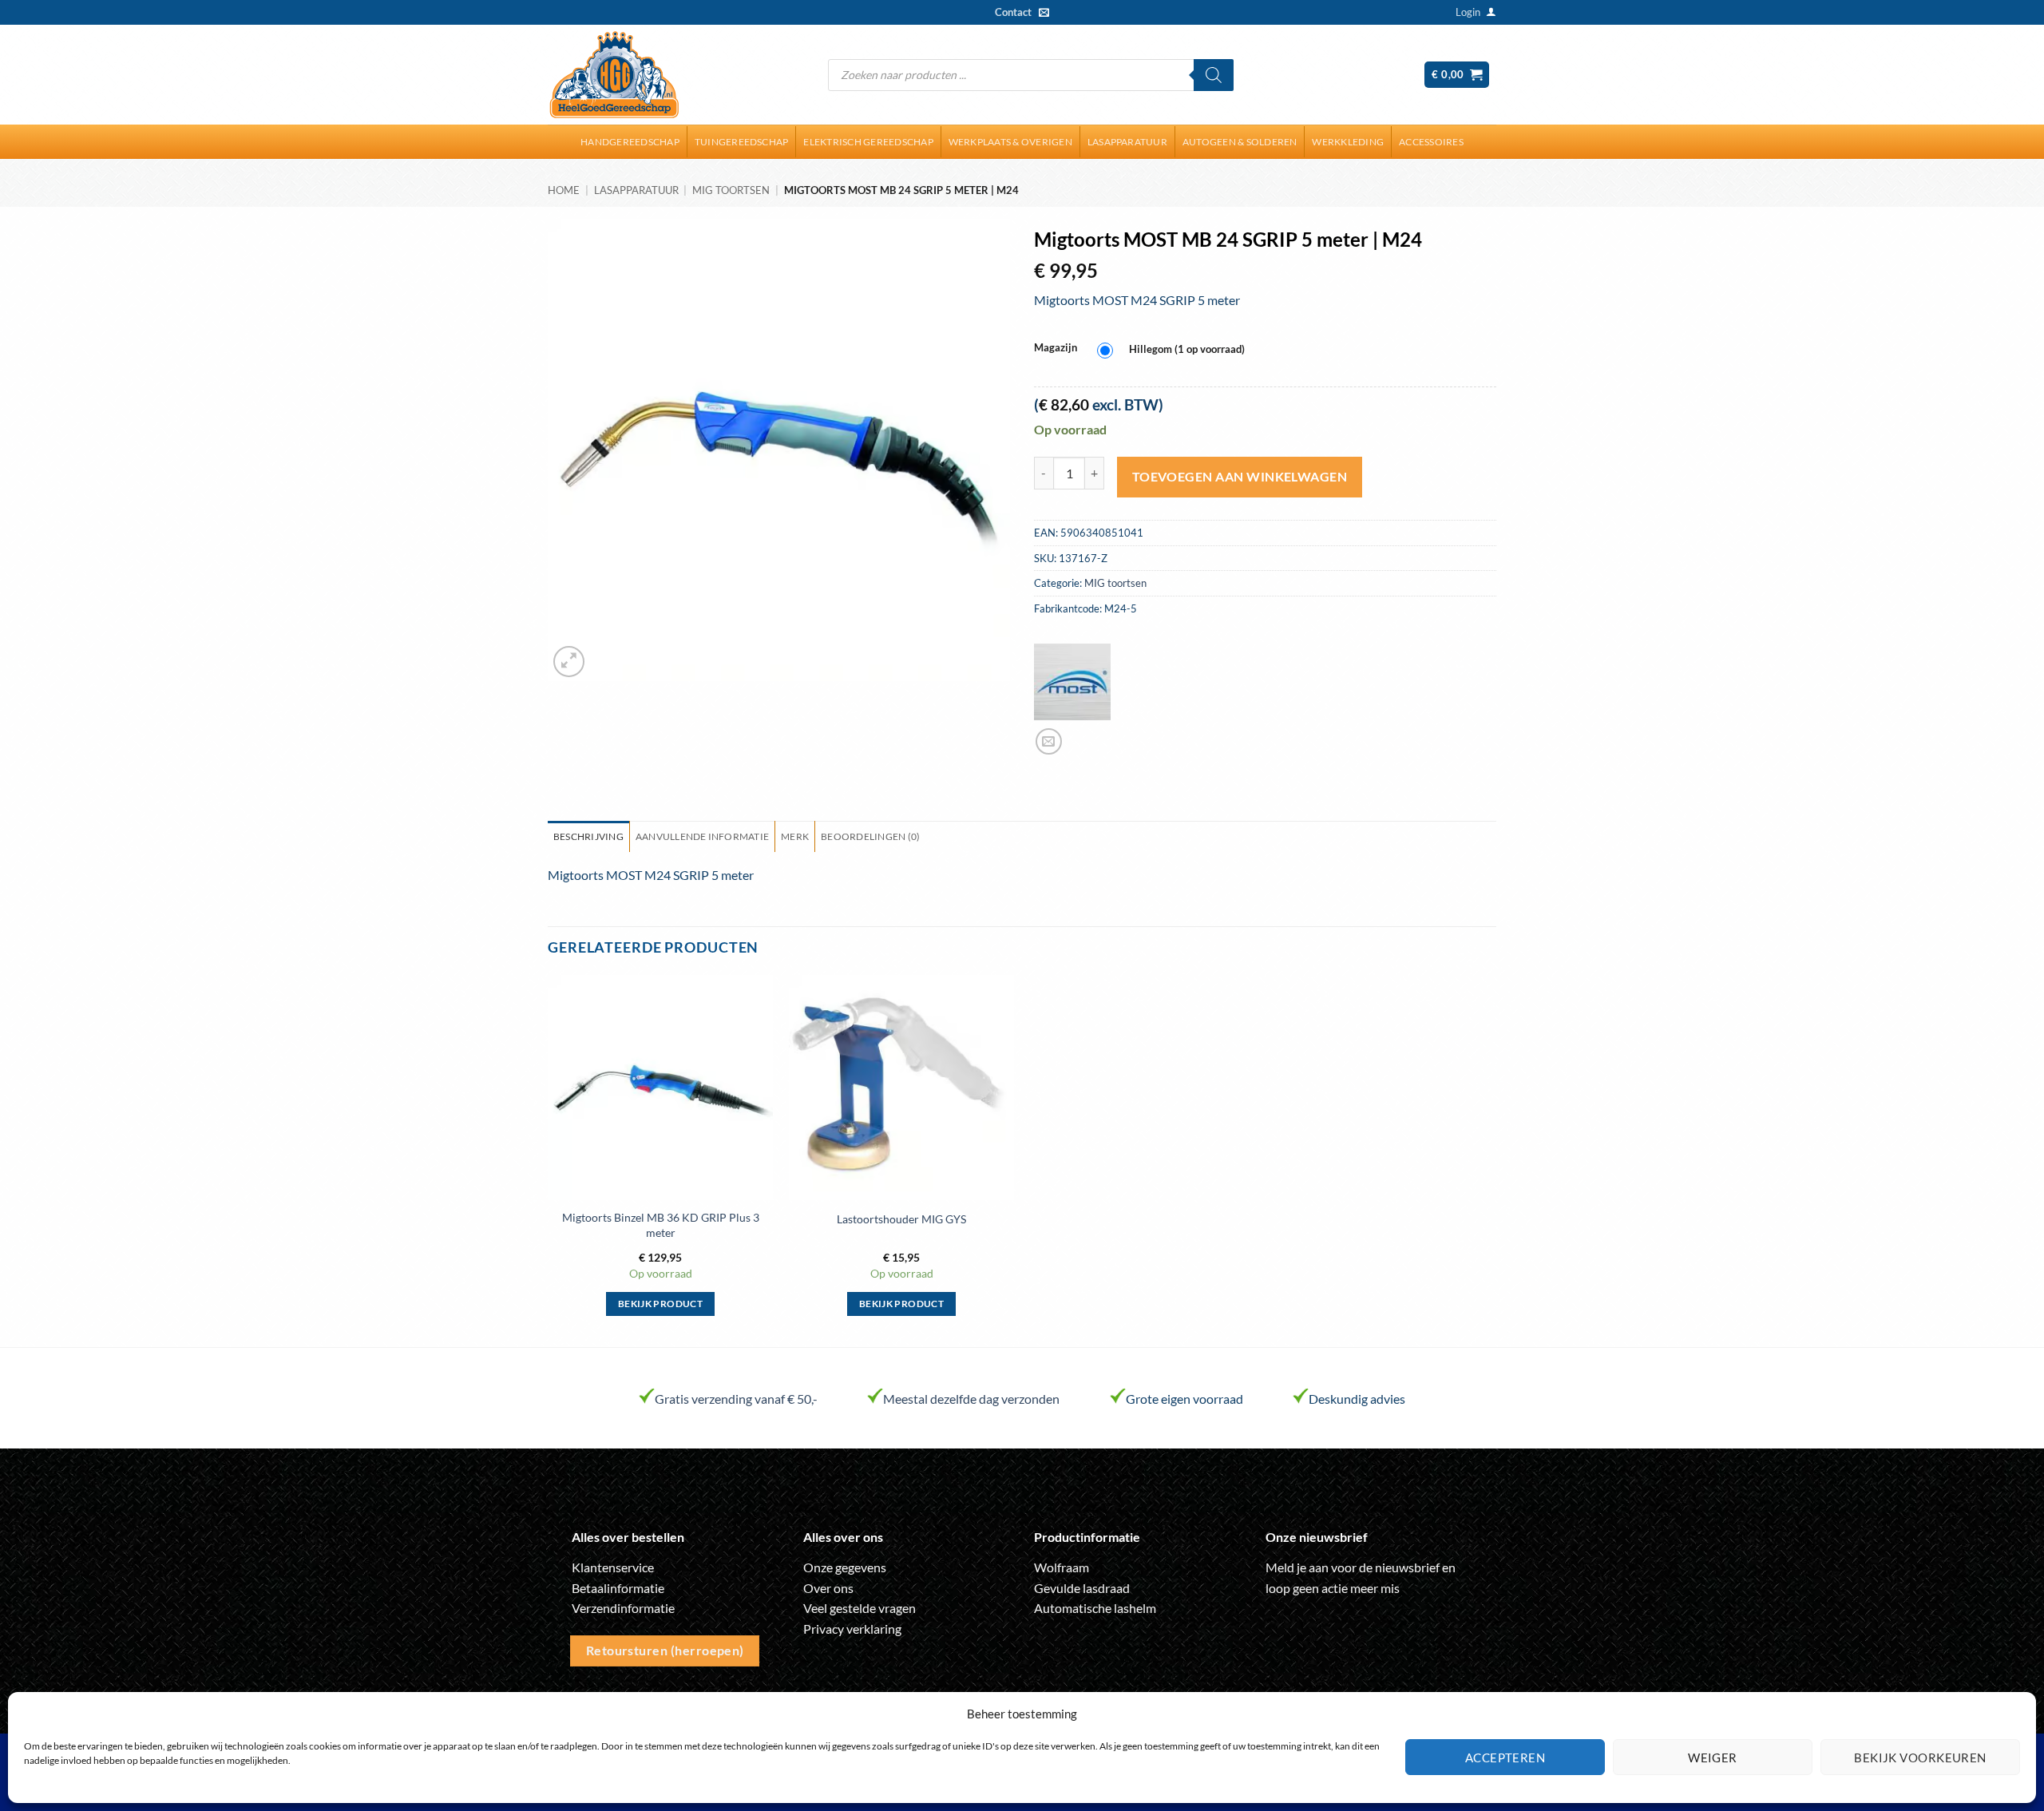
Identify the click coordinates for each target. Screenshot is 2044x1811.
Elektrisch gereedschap (868, 142)
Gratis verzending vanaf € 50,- (736, 1399)
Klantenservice (613, 1567)
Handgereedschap (630, 142)
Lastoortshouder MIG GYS (901, 1219)
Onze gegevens (845, 1567)
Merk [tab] (795, 836)
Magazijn (1056, 348)
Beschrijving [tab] (588, 836)
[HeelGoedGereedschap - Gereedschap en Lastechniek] (614, 75)
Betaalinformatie (618, 1588)
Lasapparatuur (1127, 142)
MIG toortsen (731, 190)
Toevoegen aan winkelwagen (1240, 477)
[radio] (1175, 350)
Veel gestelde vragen (860, 1608)
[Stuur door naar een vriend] (1049, 741)
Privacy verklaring (852, 1629)
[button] (1468, 12)
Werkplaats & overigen (1010, 142)
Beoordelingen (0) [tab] (870, 836)
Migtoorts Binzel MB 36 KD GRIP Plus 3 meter (661, 1225)
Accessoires (1431, 142)
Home (564, 190)
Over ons (828, 1588)
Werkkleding (1348, 142)
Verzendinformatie (623, 1608)
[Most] (1072, 682)
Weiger (1713, 1758)
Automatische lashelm (1095, 1608)
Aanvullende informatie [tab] (702, 836)
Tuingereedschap (742, 142)
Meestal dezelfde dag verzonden (971, 1399)
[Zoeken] (1214, 75)
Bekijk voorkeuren (1920, 1758)
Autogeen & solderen (1240, 142)
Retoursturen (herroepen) (665, 1651)
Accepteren (1505, 1758)
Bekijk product (660, 1304)
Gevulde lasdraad (1082, 1588)
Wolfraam (1062, 1567)
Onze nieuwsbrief (1317, 1537)
